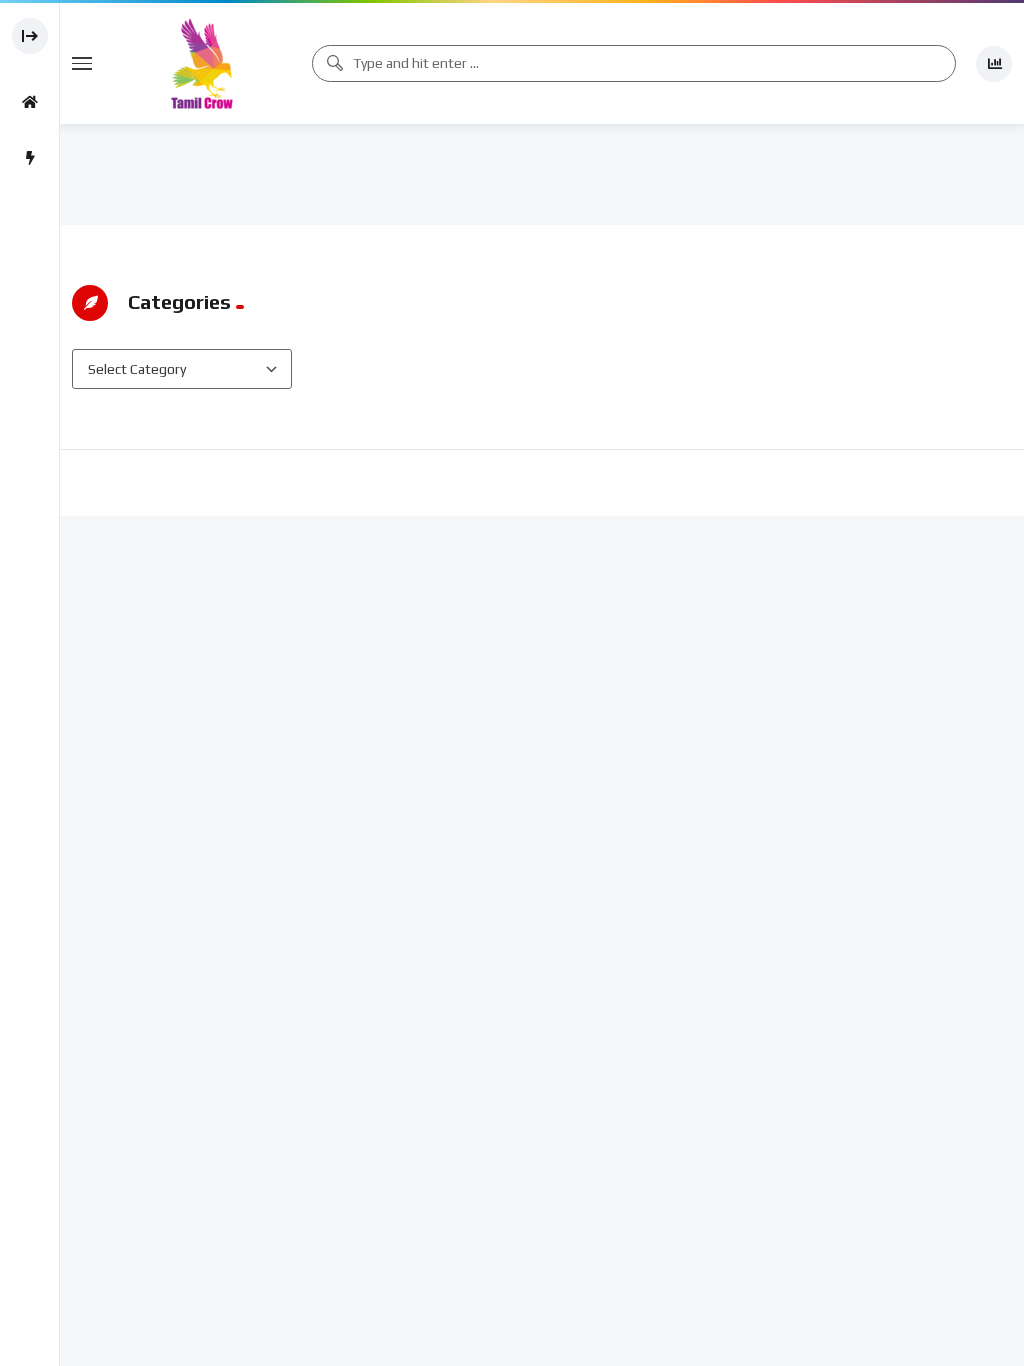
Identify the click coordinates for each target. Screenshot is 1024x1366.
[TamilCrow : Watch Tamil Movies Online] (202, 63)
